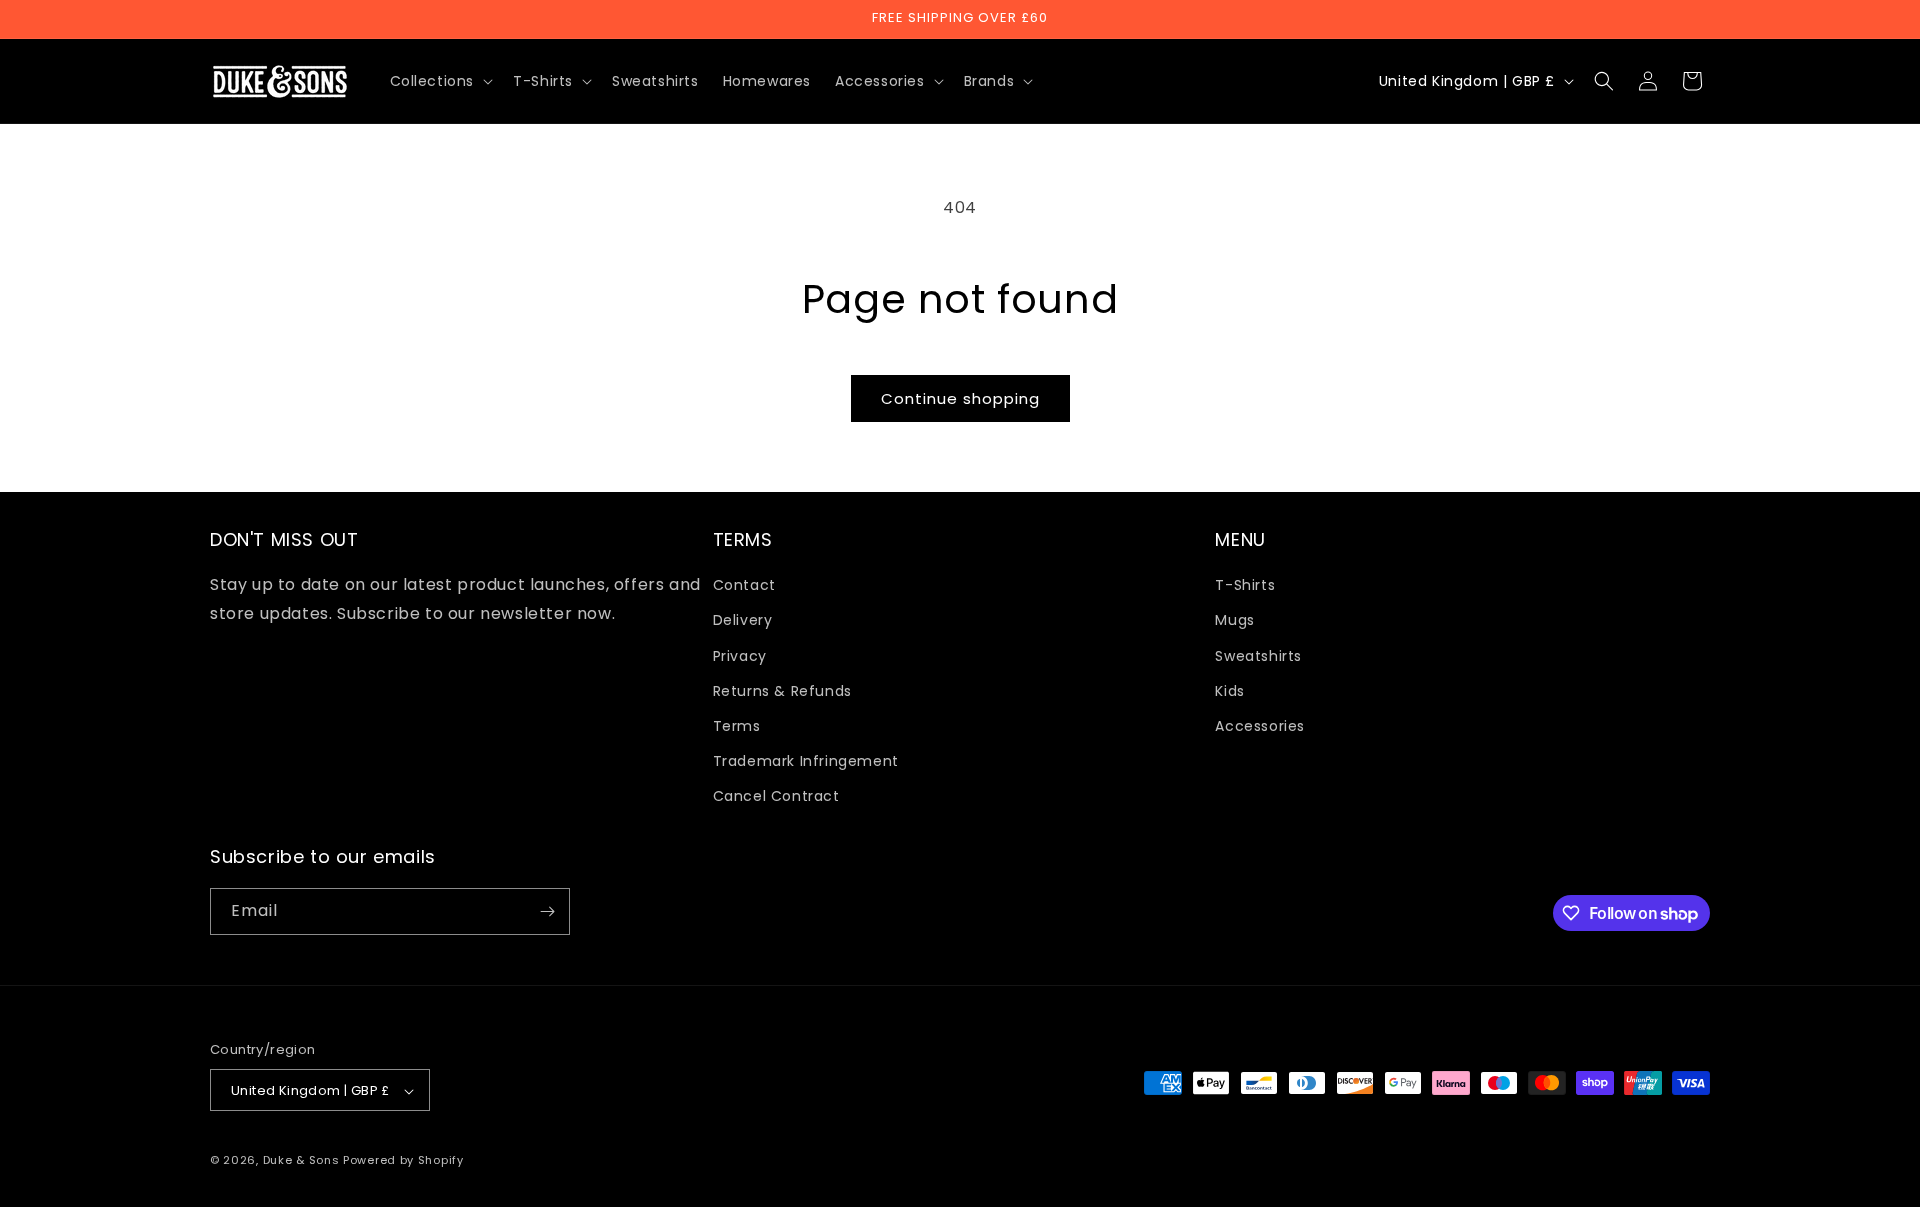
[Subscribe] (547, 911)
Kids (1229, 691)
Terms (737, 726)
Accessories (1260, 726)
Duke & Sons (301, 1161)
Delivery (743, 621)
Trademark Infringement (806, 761)
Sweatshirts (1258, 656)
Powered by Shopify (403, 1161)
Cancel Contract (776, 797)
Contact (744, 585)
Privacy (740, 656)
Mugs (1234, 621)
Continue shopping (960, 398)
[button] (440, 81)
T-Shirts (1245, 585)
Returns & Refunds (782, 691)
